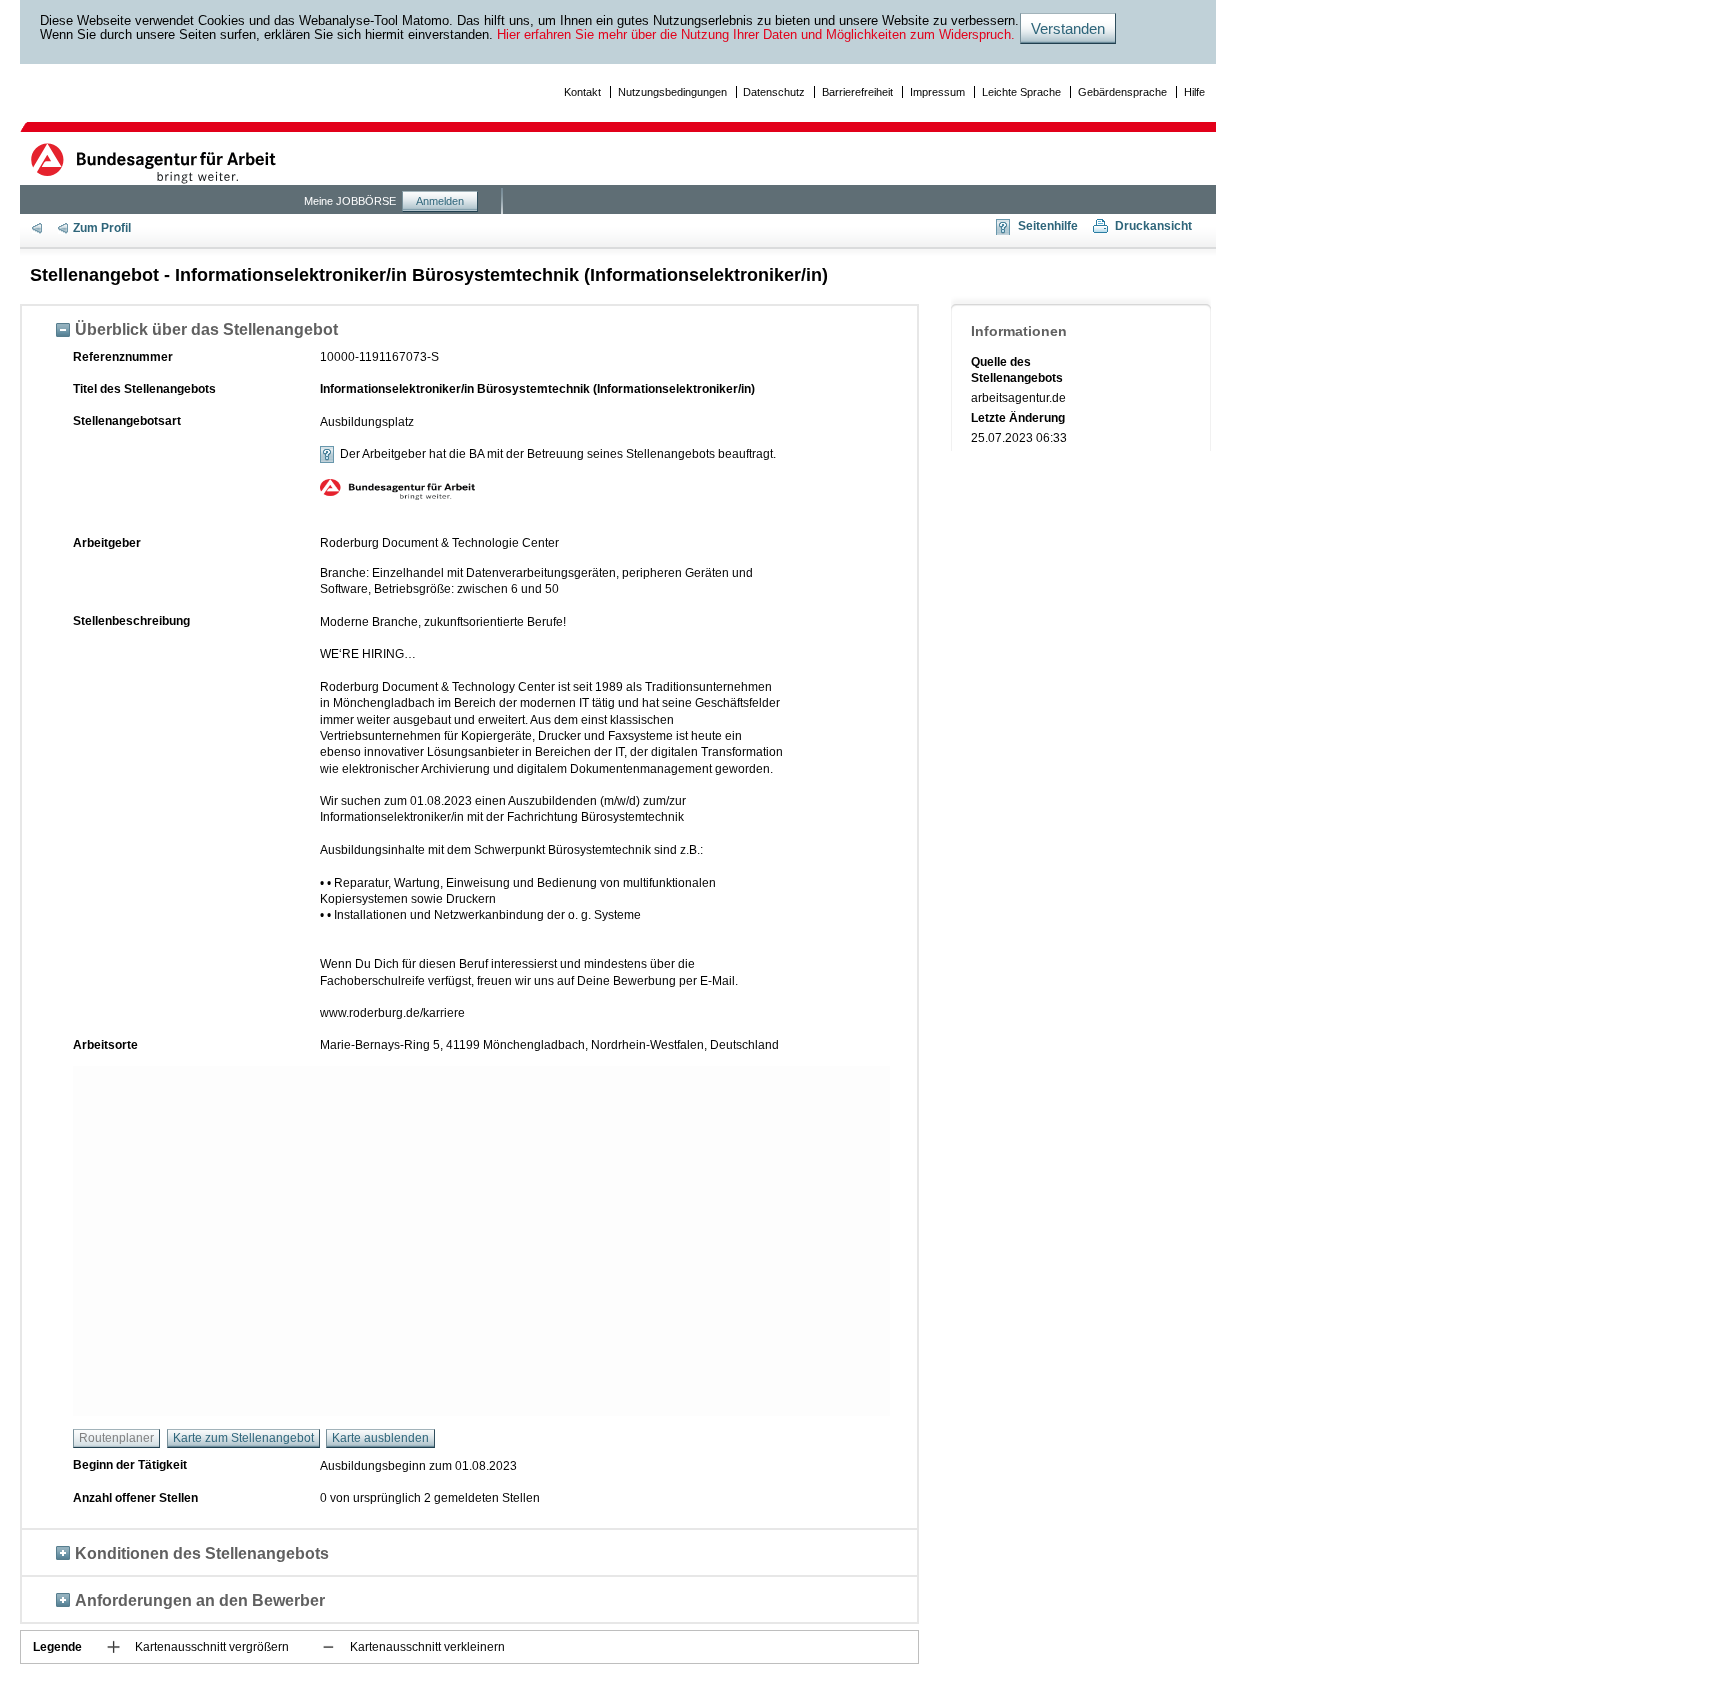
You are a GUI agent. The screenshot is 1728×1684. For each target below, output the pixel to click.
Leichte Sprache (1021, 92)
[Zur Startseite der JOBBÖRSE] (156, 163)
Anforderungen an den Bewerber (200, 1600)
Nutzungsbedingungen (672, 92)
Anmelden (440, 201)
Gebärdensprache (1122, 92)
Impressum (937, 92)
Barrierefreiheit (857, 92)
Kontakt (582, 92)
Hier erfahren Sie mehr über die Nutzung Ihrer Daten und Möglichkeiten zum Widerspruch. (756, 35)
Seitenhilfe (1048, 226)
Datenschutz (774, 92)
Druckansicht (1153, 226)
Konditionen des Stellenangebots (202, 1553)
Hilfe (1194, 92)
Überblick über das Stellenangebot (206, 329)
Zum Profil (101, 228)
